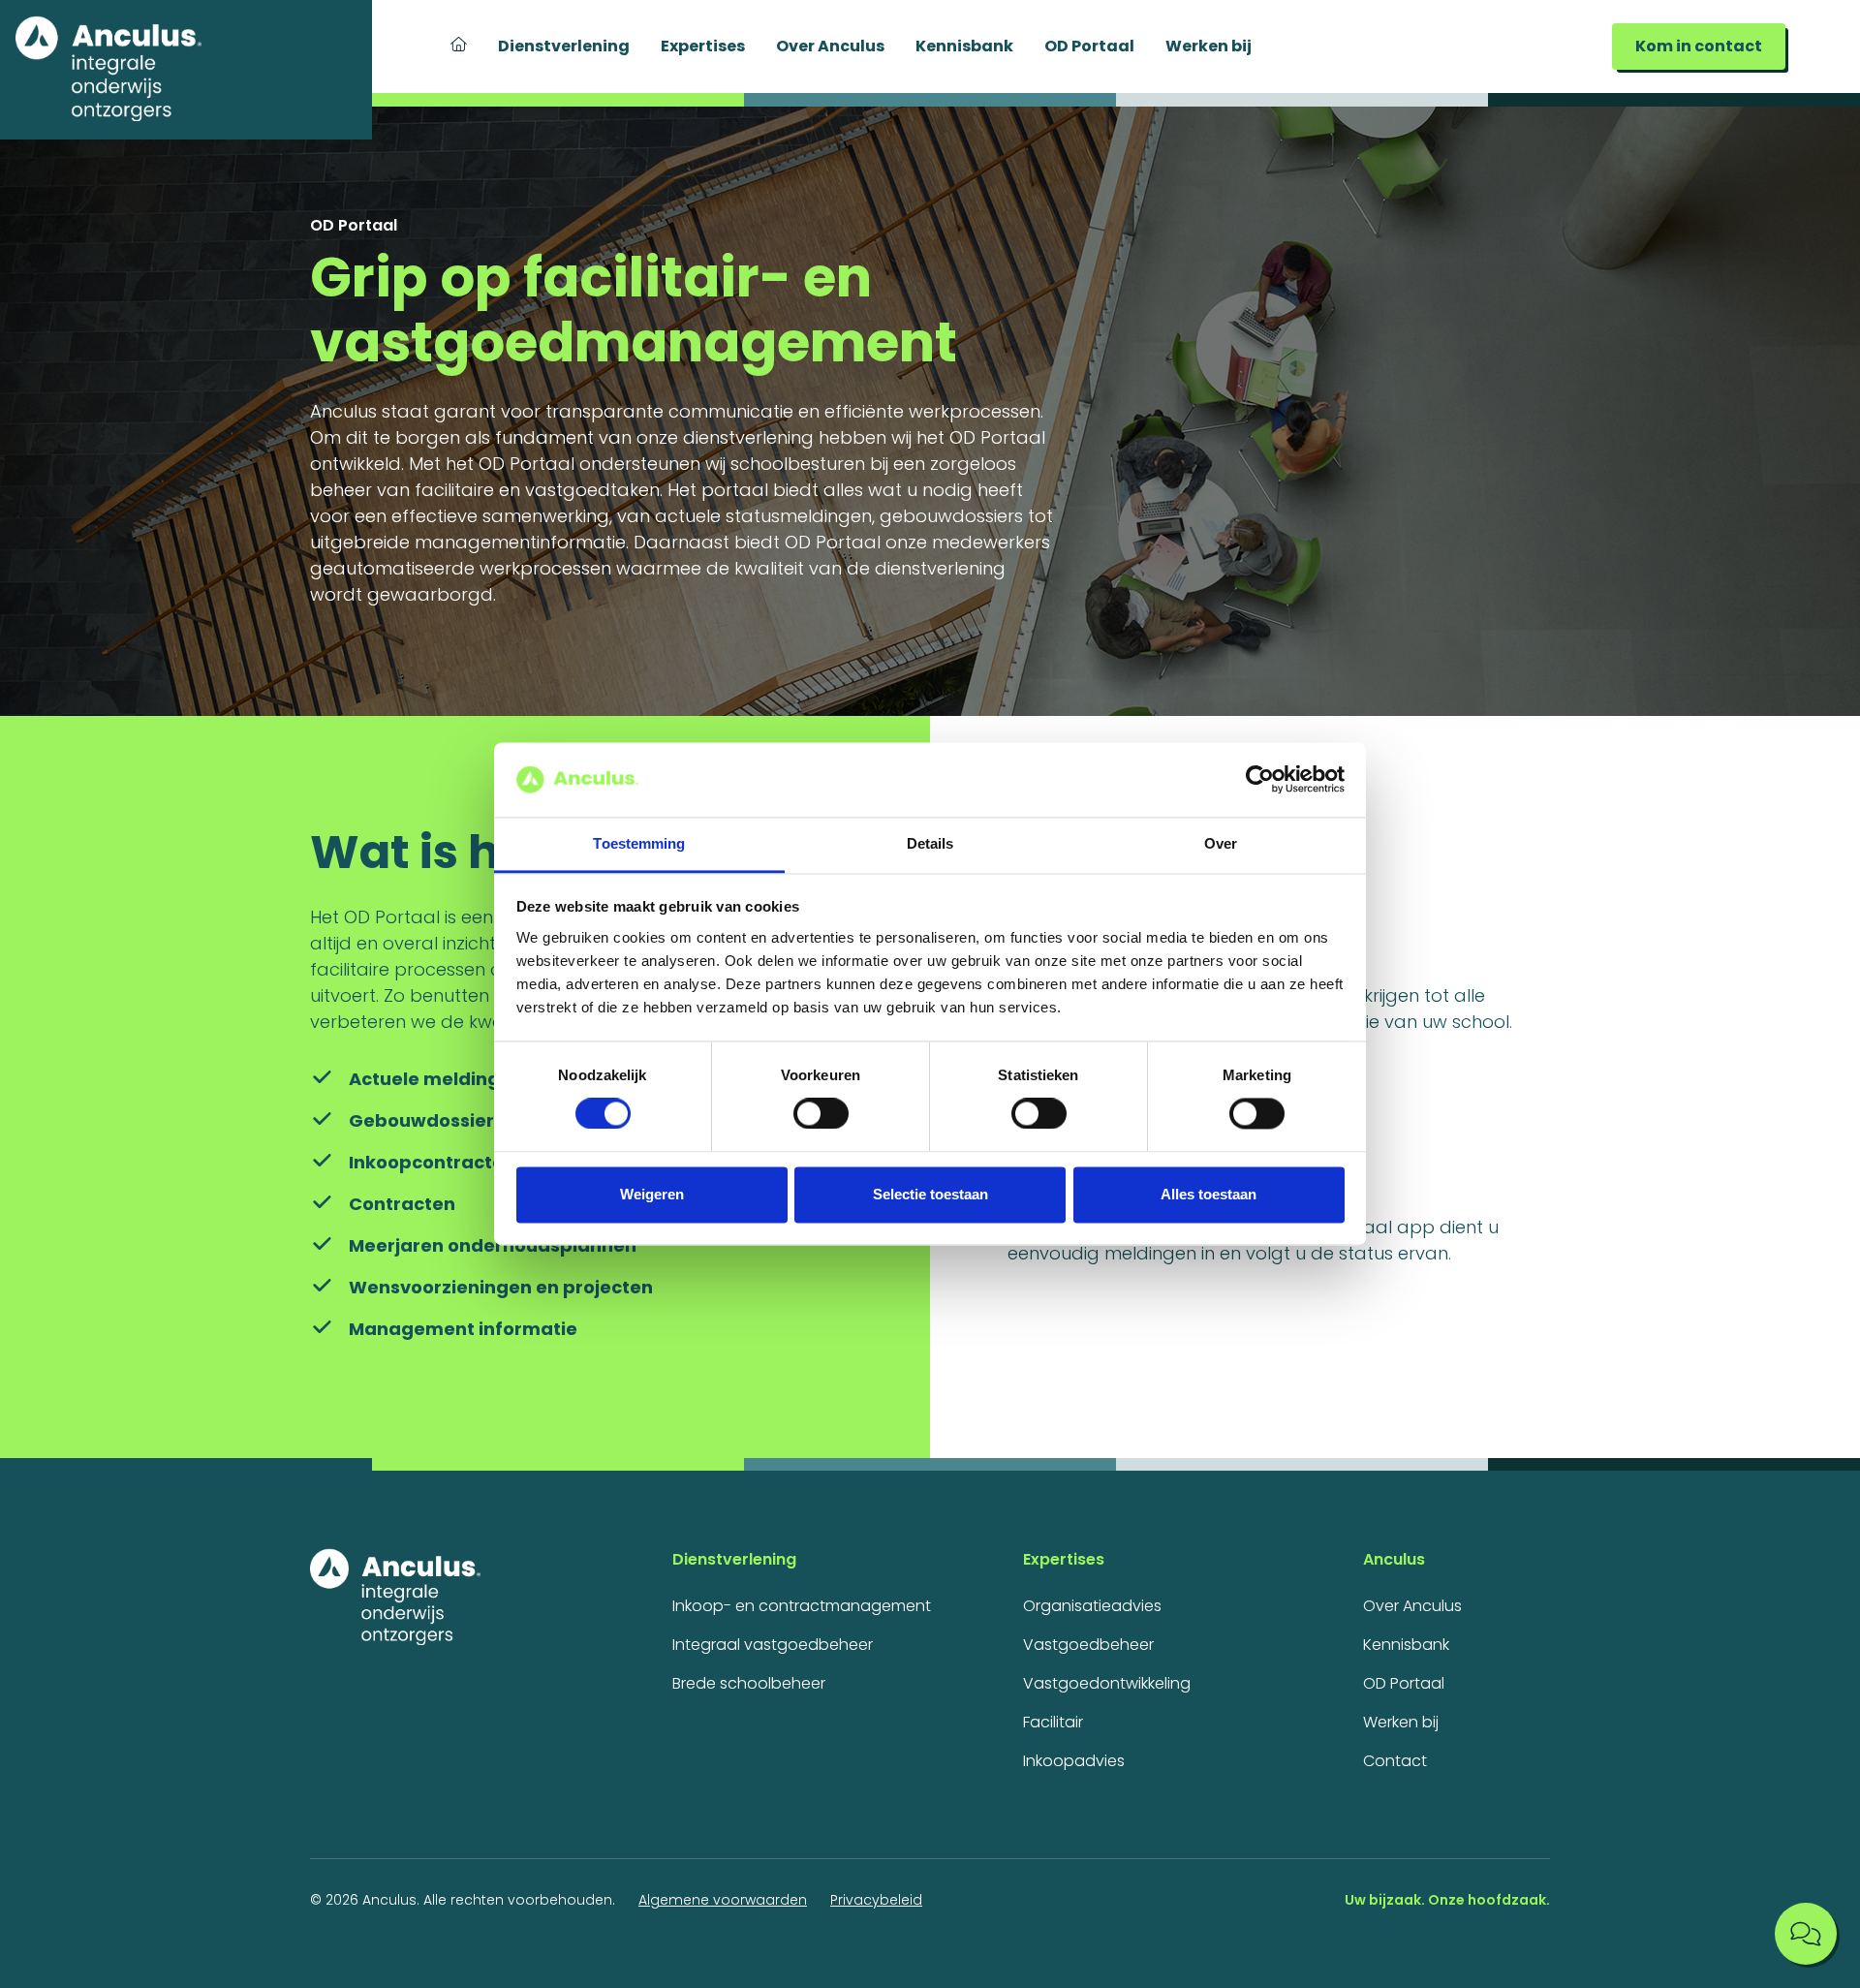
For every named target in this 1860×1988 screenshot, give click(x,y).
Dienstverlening (564, 46)
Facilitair (1053, 1722)
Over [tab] (1221, 843)
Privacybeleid (876, 1900)
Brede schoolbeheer (749, 1683)
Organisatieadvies (1092, 1606)
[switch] (821, 1114)
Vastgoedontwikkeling (1107, 1683)
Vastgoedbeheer (1088, 1645)
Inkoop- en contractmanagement (802, 1606)
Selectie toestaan (930, 1194)
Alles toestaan (1209, 1194)
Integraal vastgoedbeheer (773, 1645)
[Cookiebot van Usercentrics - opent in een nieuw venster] (1260, 780)
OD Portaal (1089, 46)
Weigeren (652, 1194)
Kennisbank (964, 46)
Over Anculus (830, 46)
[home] (186, 70)
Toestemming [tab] (639, 843)
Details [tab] (930, 843)
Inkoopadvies (1074, 1761)
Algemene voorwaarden (723, 1900)
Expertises (703, 46)
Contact (1395, 1761)
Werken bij (1209, 46)
